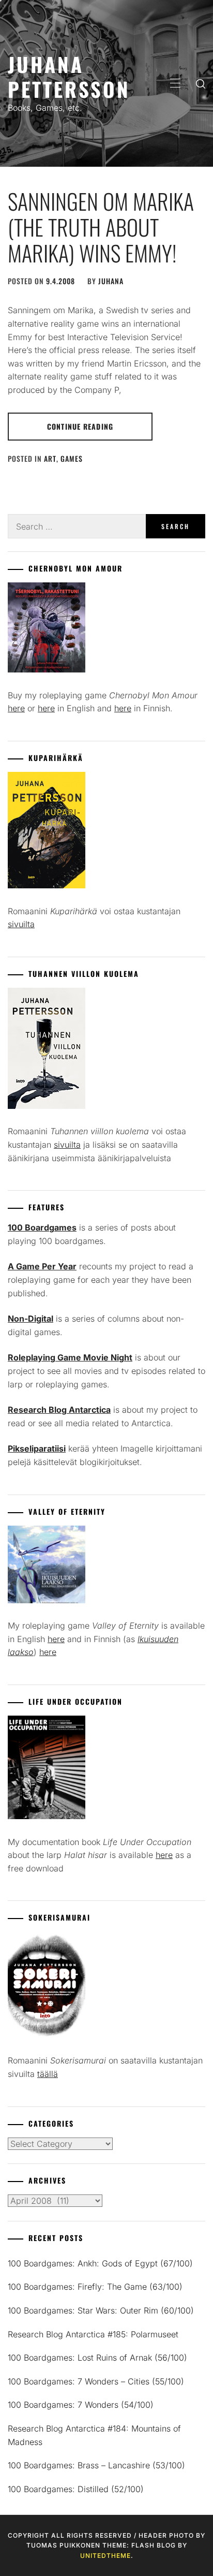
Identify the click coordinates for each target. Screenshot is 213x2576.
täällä (48, 2074)
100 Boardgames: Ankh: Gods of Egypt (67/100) (100, 2263)
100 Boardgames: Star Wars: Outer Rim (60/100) (101, 2310)
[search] (201, 83)
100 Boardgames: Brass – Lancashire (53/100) (96, 2465)
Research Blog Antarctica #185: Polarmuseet (93, 2334)
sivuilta (21, 924)
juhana (111, 281)
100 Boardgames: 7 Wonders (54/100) (81, 2405)
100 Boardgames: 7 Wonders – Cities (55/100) (96, 2381)
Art (50, 458)
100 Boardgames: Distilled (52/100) (76, 2489)
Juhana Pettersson (69, 76)
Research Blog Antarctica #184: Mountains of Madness (94, 2435)
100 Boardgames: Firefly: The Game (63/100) (95, 2287)
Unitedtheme (105, 2556)
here (16, 708)
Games (72, 458)
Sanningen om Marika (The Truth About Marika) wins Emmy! (101, 227)
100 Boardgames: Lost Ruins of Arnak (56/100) (97, 2358)
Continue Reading (80, 426)
